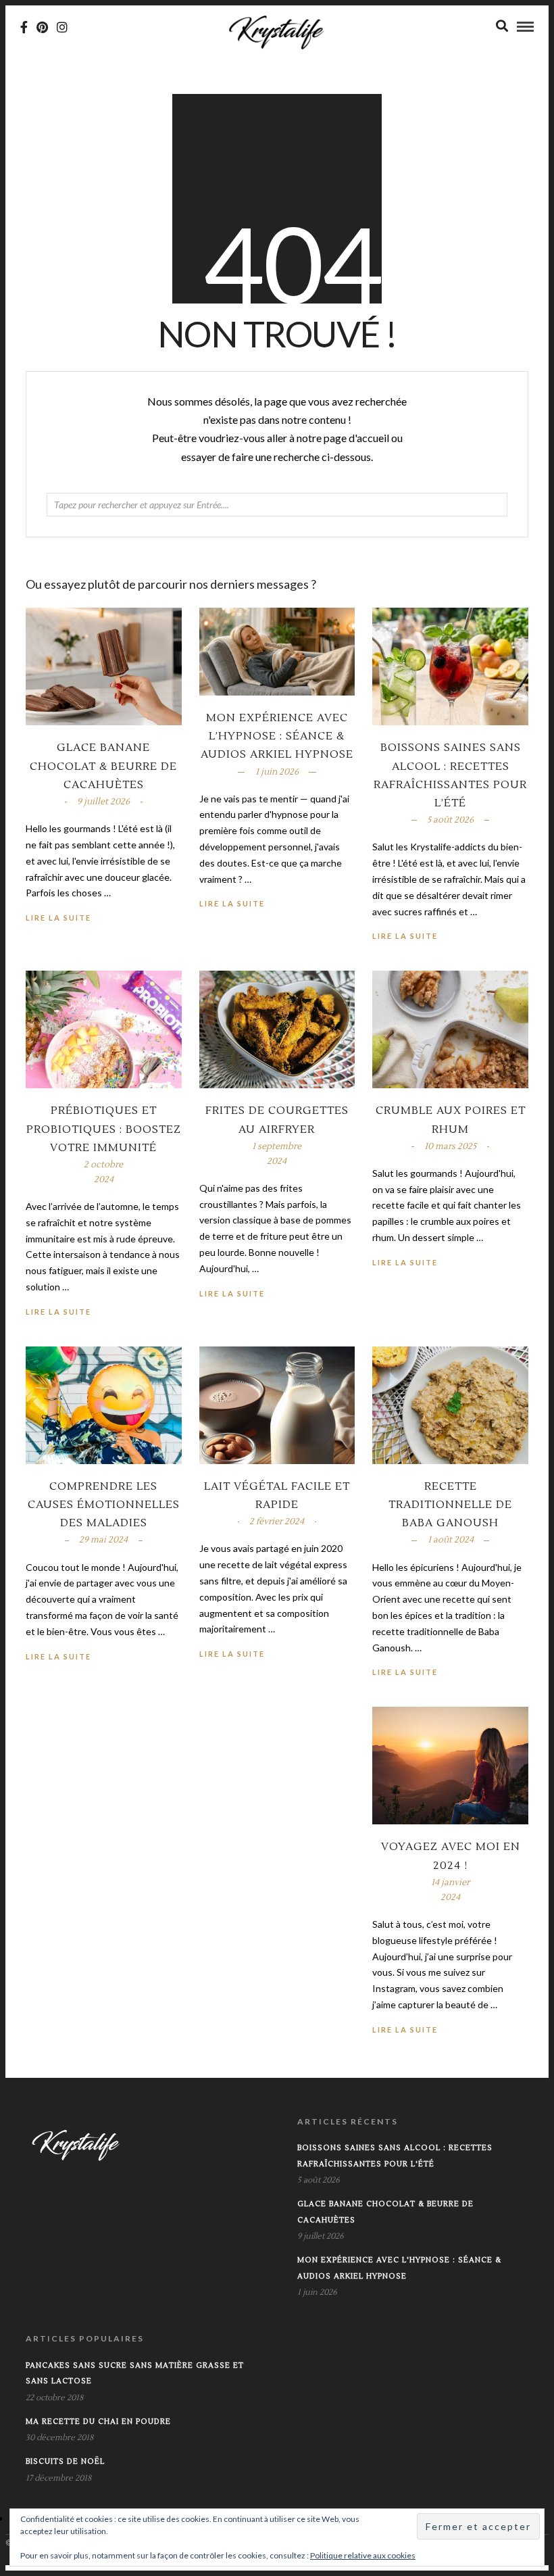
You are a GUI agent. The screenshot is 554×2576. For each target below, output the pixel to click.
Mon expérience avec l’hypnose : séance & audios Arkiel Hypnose (277, 736)
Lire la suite (405, 936)
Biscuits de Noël (65, 2461)
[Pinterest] (42, 27)
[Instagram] (62, 27)
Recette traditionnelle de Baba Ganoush (450, 1505)
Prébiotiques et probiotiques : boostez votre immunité (104, 1129)
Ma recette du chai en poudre (98, 2422)
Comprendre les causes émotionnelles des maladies (104, 1505)
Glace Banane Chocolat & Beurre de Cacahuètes (103, 766)
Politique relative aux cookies (363, 2555)
